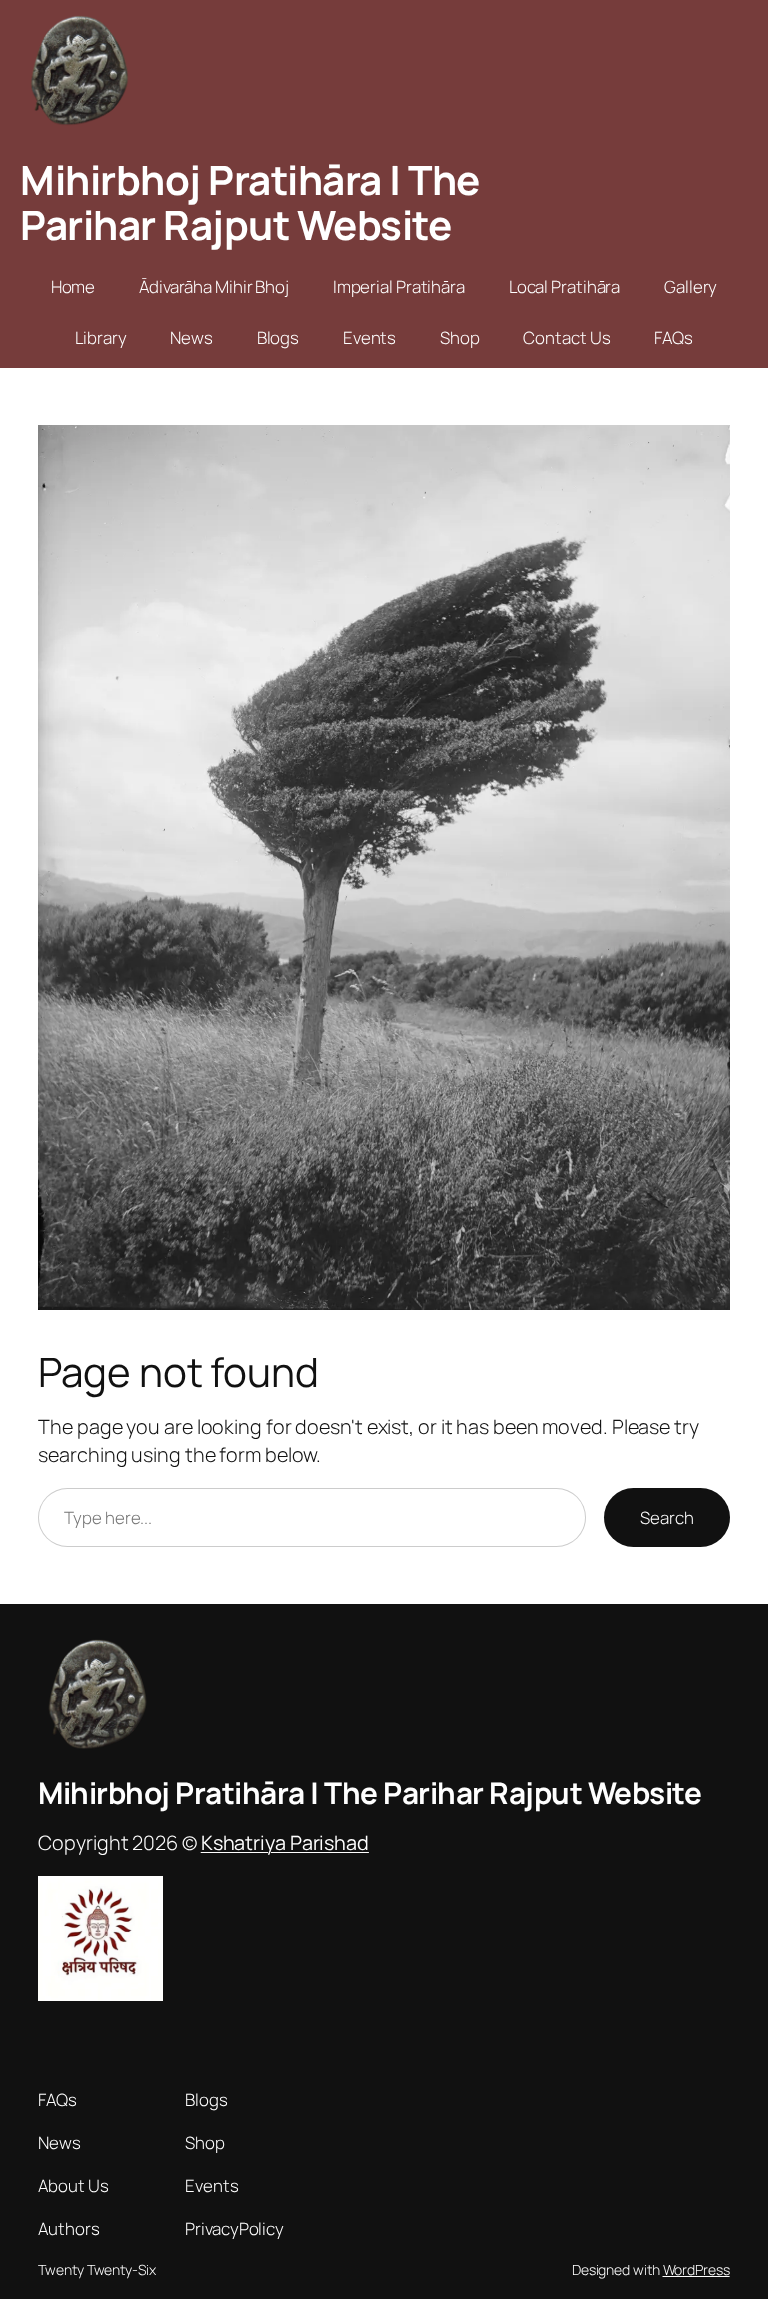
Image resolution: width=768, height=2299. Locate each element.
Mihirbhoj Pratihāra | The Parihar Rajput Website (250, 202)
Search (666, 1517)
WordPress (696, 2269)
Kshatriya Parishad (285, 1842)
